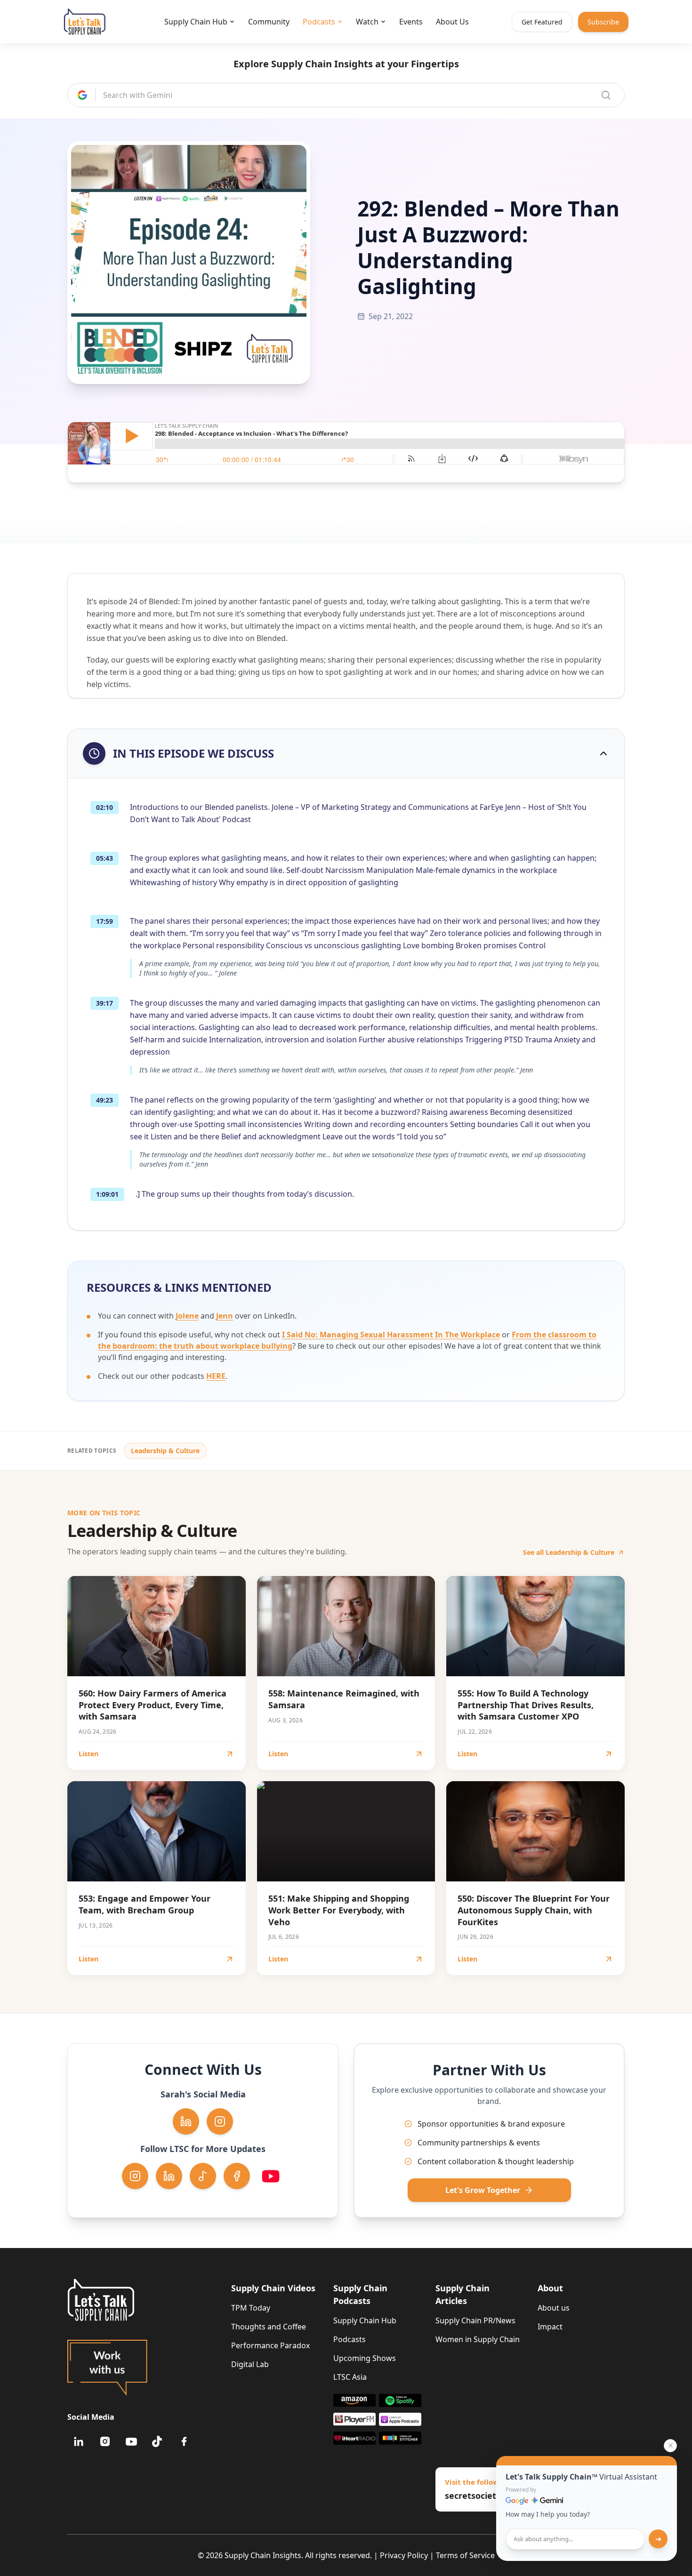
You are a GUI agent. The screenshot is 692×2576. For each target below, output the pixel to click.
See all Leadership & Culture (569, 1552)
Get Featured (542, 22)
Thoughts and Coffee (269, 2327)
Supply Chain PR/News (475, 2320)
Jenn (225, 1316)
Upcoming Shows (365, 2358)
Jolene (187, 1316)
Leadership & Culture (165, 1451)
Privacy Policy (404, 2555)
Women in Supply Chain (478, 2339)
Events (411, 22)
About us (554, 2308)
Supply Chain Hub (196, 22)
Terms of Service (465, 2555)
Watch (367, 22)
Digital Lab (250, 2364)
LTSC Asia (350, 2377)
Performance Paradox (270, 2345)
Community (269, 22)
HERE (216, 1376)
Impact (550, 2327)
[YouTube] (131, 2441)
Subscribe (603, 22)
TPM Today (251, 2308)
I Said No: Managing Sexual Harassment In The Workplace (391, 1335)
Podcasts (319, 22)
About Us (452, 22)
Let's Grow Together (483, 2190)
